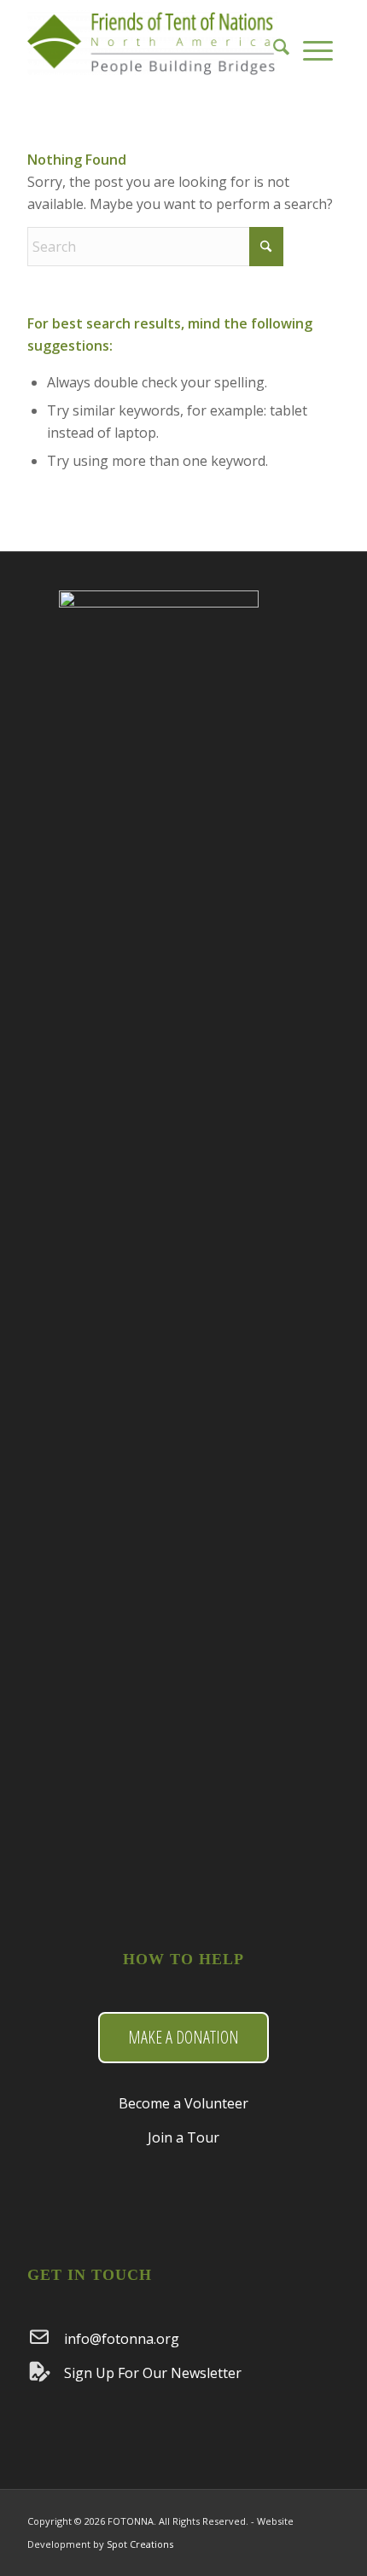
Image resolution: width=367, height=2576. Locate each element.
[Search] (281, 43)
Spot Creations (140, 2544)
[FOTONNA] (152, 43)
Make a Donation (183, 2037)
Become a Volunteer (183, 2103)
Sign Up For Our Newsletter (153, 2373)
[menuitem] (281, 43)
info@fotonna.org (122, 2339)
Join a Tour (183, 2137)
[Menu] (318, 43)
